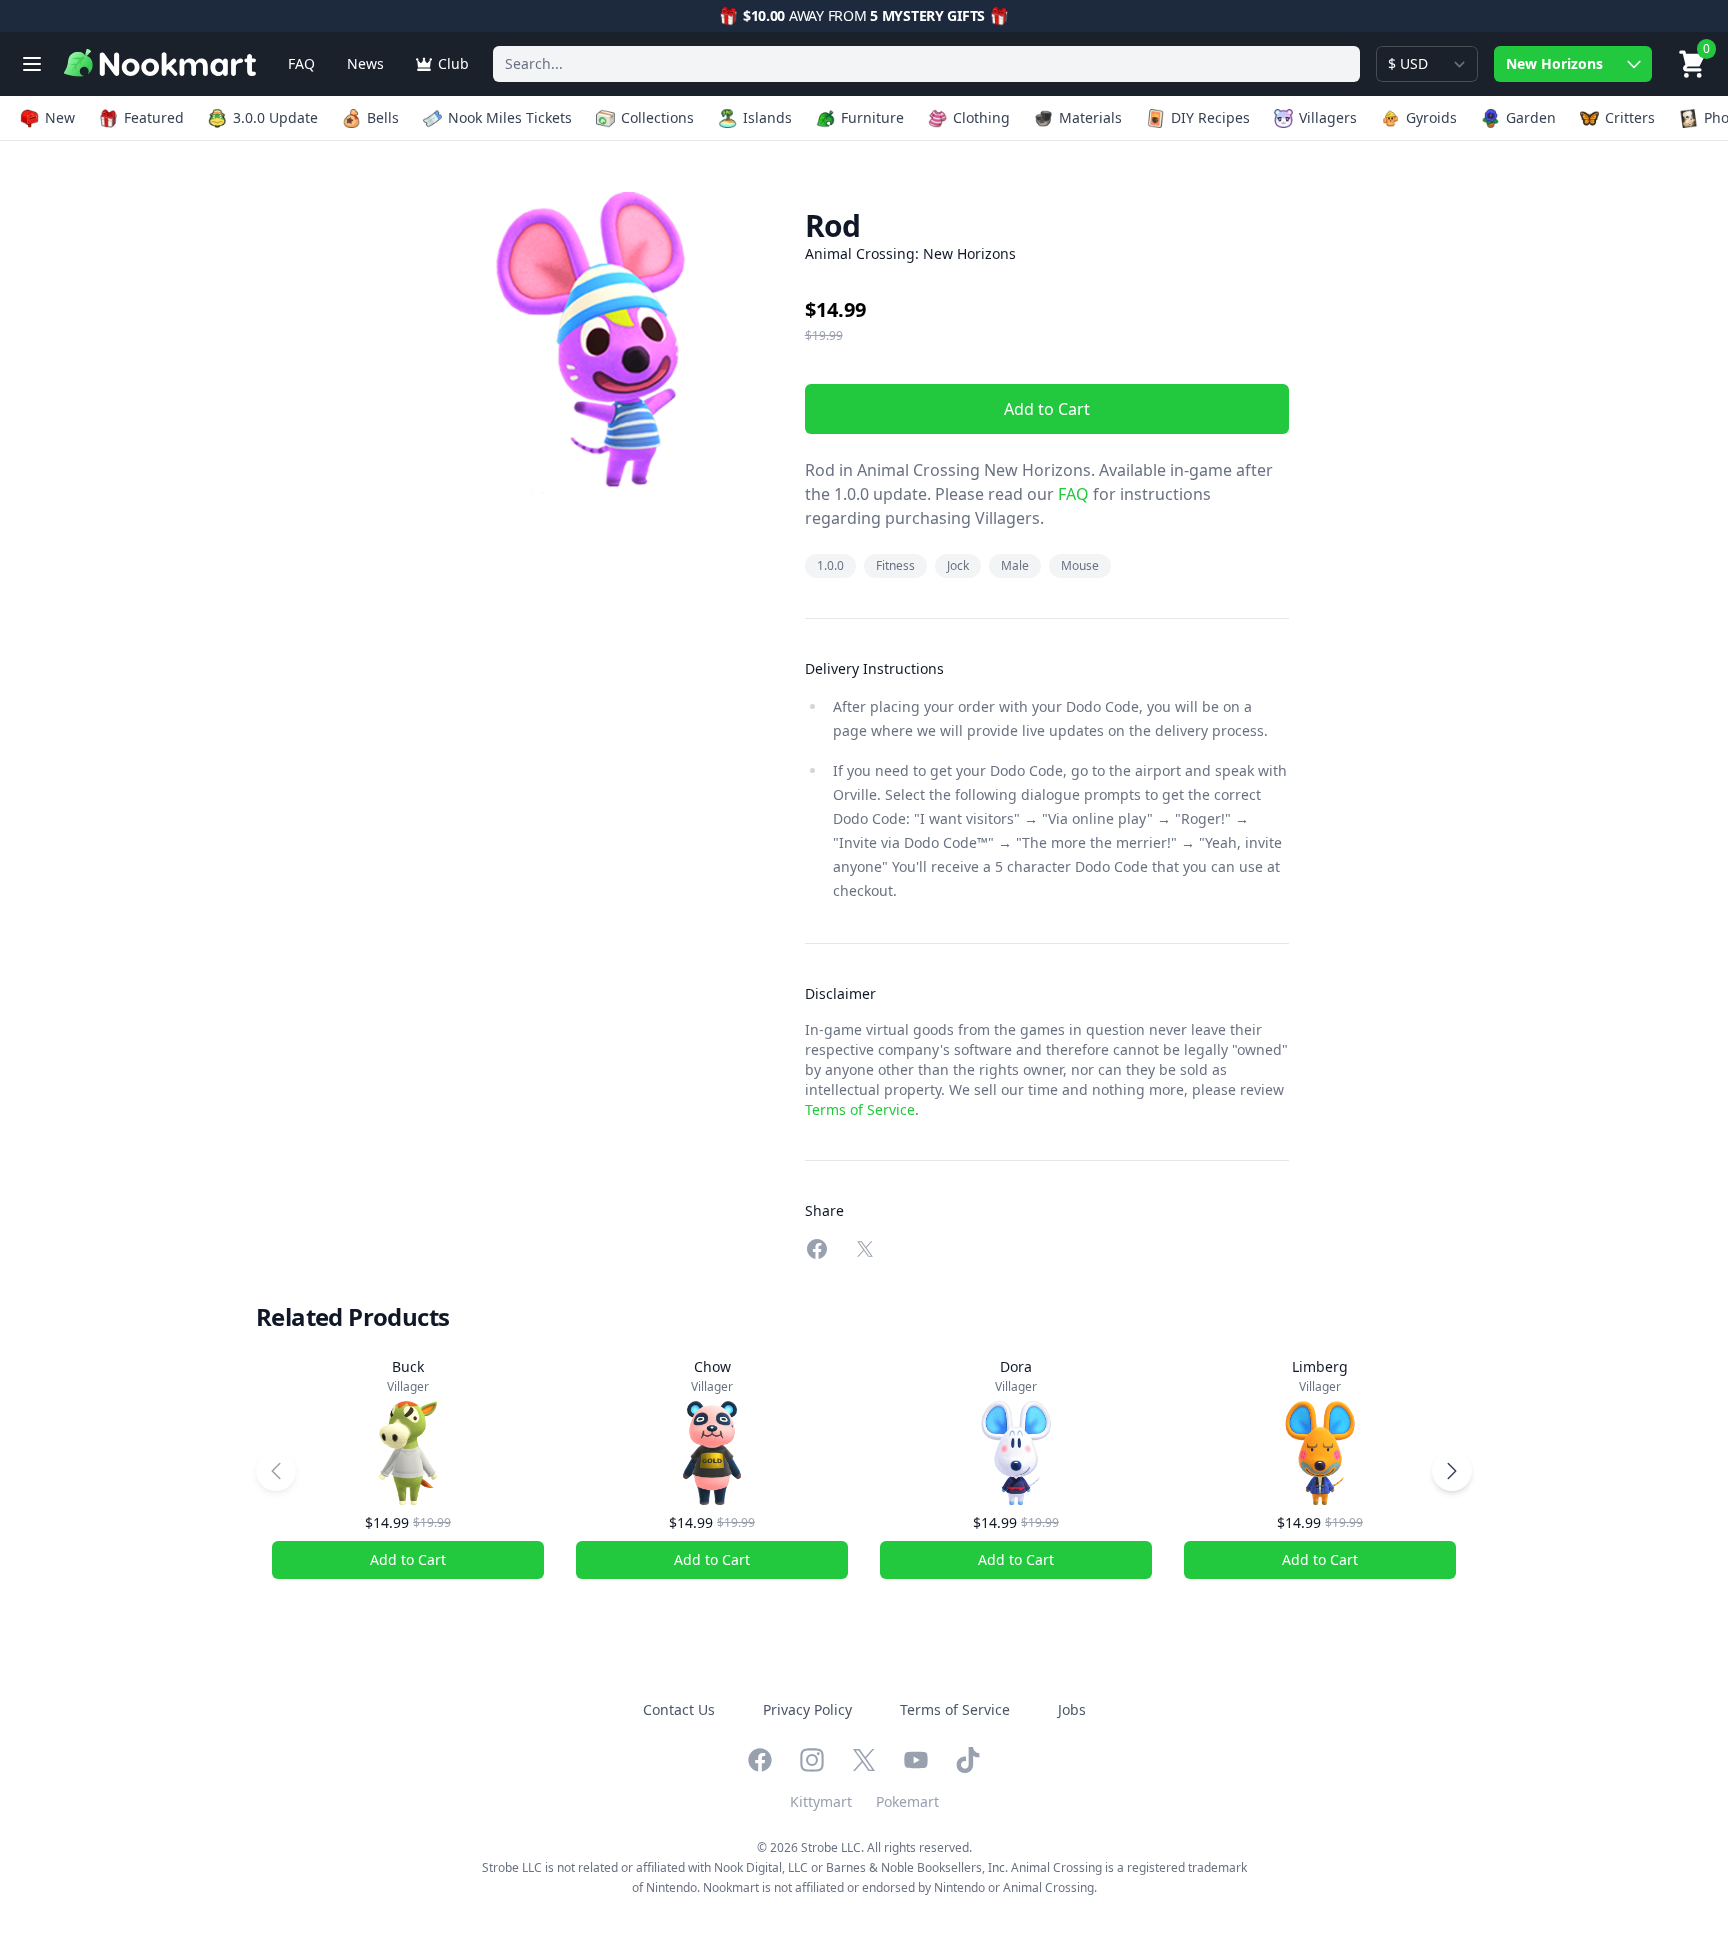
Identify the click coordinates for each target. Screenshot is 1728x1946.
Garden (1531, 117)
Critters (1630, 117)
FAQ (301, 63)
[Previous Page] (276, 1471)
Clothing (981, 117)
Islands (767, 117)
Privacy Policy (807, 1709)
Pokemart (907, 1801)
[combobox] (926, 64)
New (60, 117)
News (365, 63)
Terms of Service (860, 1109)
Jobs (1072, 1709)
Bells (383, 117)
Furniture (872, 117)
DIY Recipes (1210, 117)
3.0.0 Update (275, 117)
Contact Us (679, 1709)
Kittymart (821, 1801)
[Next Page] (1452, 1471)
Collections (657, 117)
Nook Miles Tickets (510, 117)
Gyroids (1431, 117)
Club (453, 63)
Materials (1090, 117)
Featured (154, 117)
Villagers (1328, 117)
